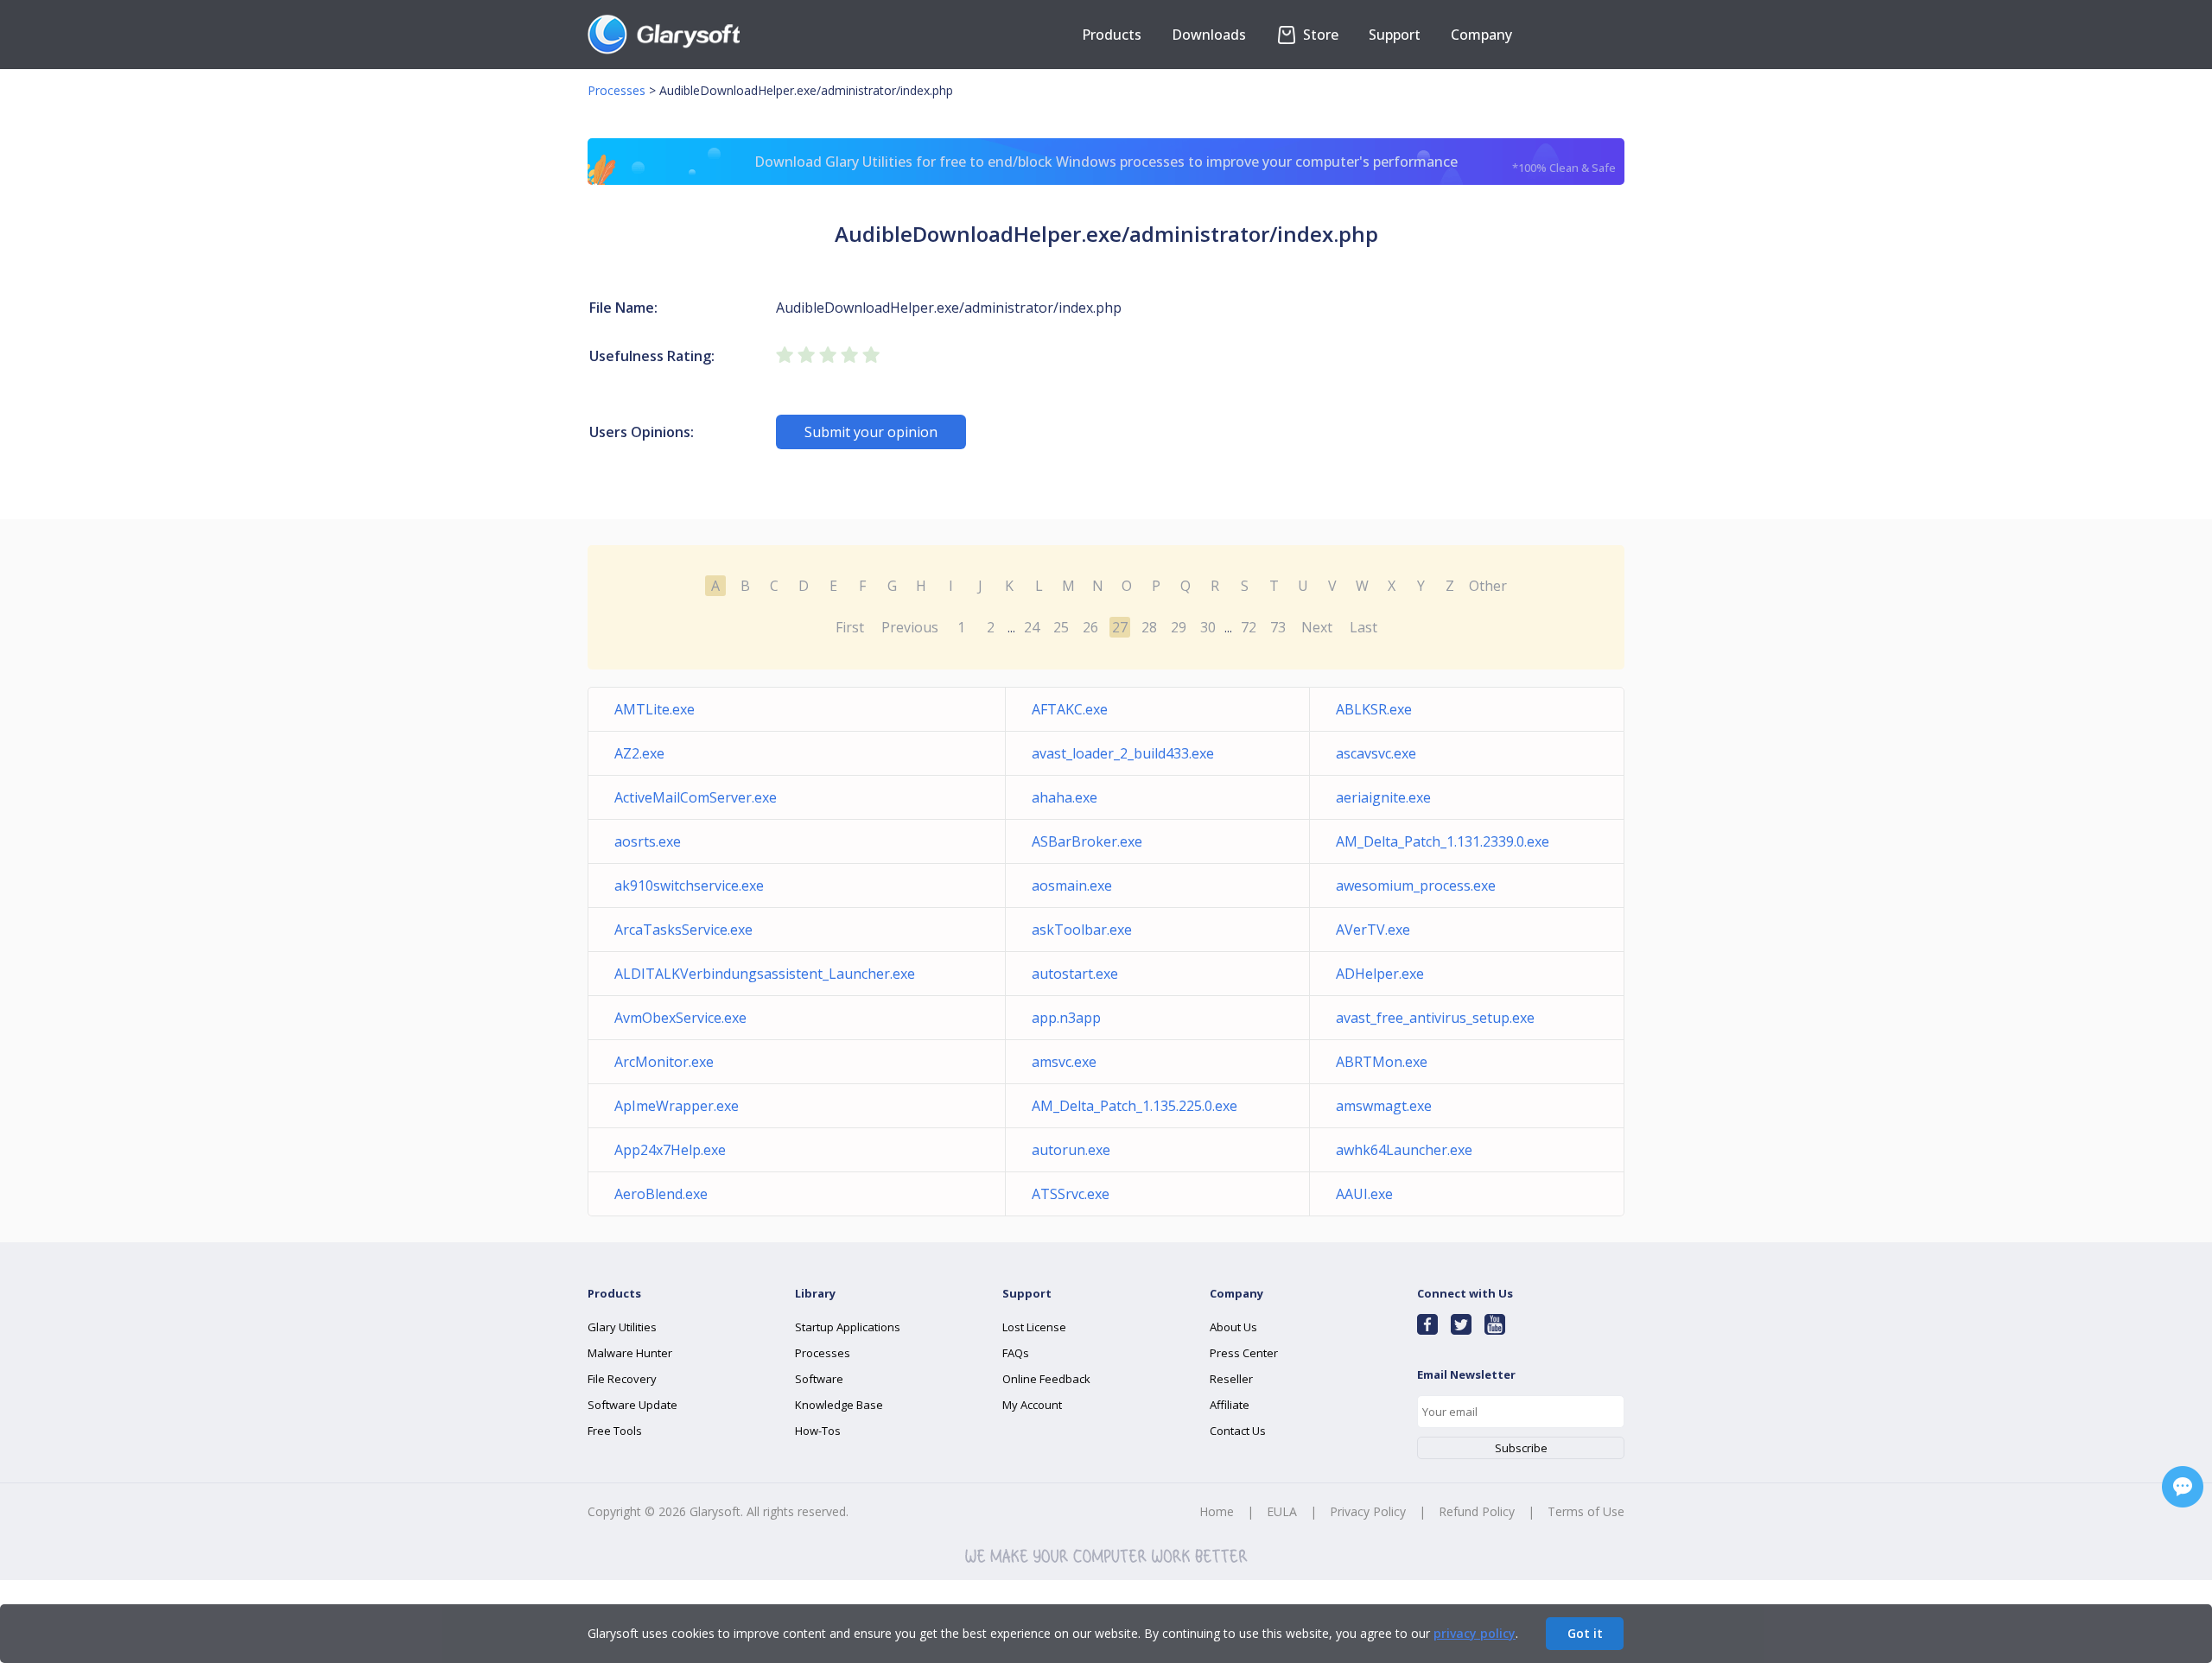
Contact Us (1238, 1431)
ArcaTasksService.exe (683, 930)
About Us (1233, 1327)
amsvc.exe (1064, 1062)
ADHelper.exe (1380, 974)
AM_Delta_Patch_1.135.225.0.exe (1135, 1106)
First (850, 627)
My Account (1032, 1405)
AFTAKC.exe (1070, 709)
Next (1317, 627)
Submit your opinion (871, 432)
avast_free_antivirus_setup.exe (1435, 1018)
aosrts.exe (648, 841)
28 (1149, 627)
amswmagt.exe (1384, 1106)
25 (1061, 627)
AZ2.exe (639, 753)
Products (1112, 35)
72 (1249, 627)
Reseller (1231, 1379)
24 (1032, 627)
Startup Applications (848, 1327)
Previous (910, 627)
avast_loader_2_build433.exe (1123, 753)
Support (1395, 35)
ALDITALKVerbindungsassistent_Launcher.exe (765, 974)
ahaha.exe (1065, 797)
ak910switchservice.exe (689, 885)
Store (1319, 35)
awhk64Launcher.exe (1404, 1150)
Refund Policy (1477, 1511)
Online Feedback (1046, 1379)
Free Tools (615, 1431)
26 (1090, 627)
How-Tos (818, 1431)
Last (1363, 627)
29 (1179, 627)
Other (1488, 586)
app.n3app (1066, 1018)
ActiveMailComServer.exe (696, 797)
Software (819, 1379)
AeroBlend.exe (661, 1194)
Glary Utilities (622, 1327)
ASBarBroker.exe (1087, 841)
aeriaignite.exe (1383, 797)
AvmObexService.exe (680, 1018)
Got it (1585, 1633)
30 (1208, 627)
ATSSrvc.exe (1071, 1194)
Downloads (1209, 35)
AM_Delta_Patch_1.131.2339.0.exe (1443, 841)
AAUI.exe (1364, 1194)
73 (1278, 627)
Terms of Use (1586, 1511)
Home (1217, 1511)
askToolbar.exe (1082, 930)
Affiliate (1230, 1405)
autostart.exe (1075, 974)
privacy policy (1475, 1633)
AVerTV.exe (1373, 930)
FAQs (1016, 1353)
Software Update (632, 1405)
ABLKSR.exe (1374, 709)
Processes (617, 90)
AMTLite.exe (655, 709)
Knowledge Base (839, 1405)
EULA (1282, 1511)
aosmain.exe (1072, 885)
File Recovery (622, 1379)
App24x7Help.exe (670, 1150)
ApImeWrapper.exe (677, 1106)
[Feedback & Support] (2183, 1487)
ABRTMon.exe (1382, 1062)
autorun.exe (1071, 1150)
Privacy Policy (1368, 1511)
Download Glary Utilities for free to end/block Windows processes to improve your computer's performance (1185, 164)
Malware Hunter (630, 1353)
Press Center (1244, 1353)
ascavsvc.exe (1376, 753)
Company (1481, 35)
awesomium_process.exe (1416, 885)
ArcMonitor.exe (664, 1062)
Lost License (1034, 1327)
